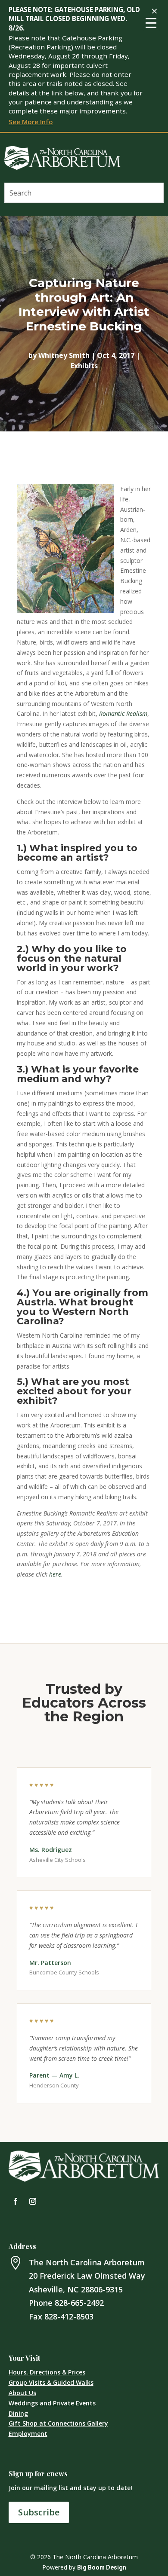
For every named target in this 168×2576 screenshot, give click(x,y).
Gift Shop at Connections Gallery (58, 2423)
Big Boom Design (102, 2567)
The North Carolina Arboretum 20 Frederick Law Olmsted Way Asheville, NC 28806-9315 (87, 2276)
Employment (28, 2434)
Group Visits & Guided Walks (51, 2382)
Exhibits (84, 366)
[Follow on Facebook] (16, 2201)
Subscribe (39, 2512)
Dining (18, 2413)
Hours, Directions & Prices (47, 2372)
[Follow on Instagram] (33, 2201)
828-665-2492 (79, 2303)
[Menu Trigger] (151, 22)
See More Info (31, 122)
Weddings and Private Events (52, 2403)
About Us (22, 2393)
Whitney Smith (64, 355)
